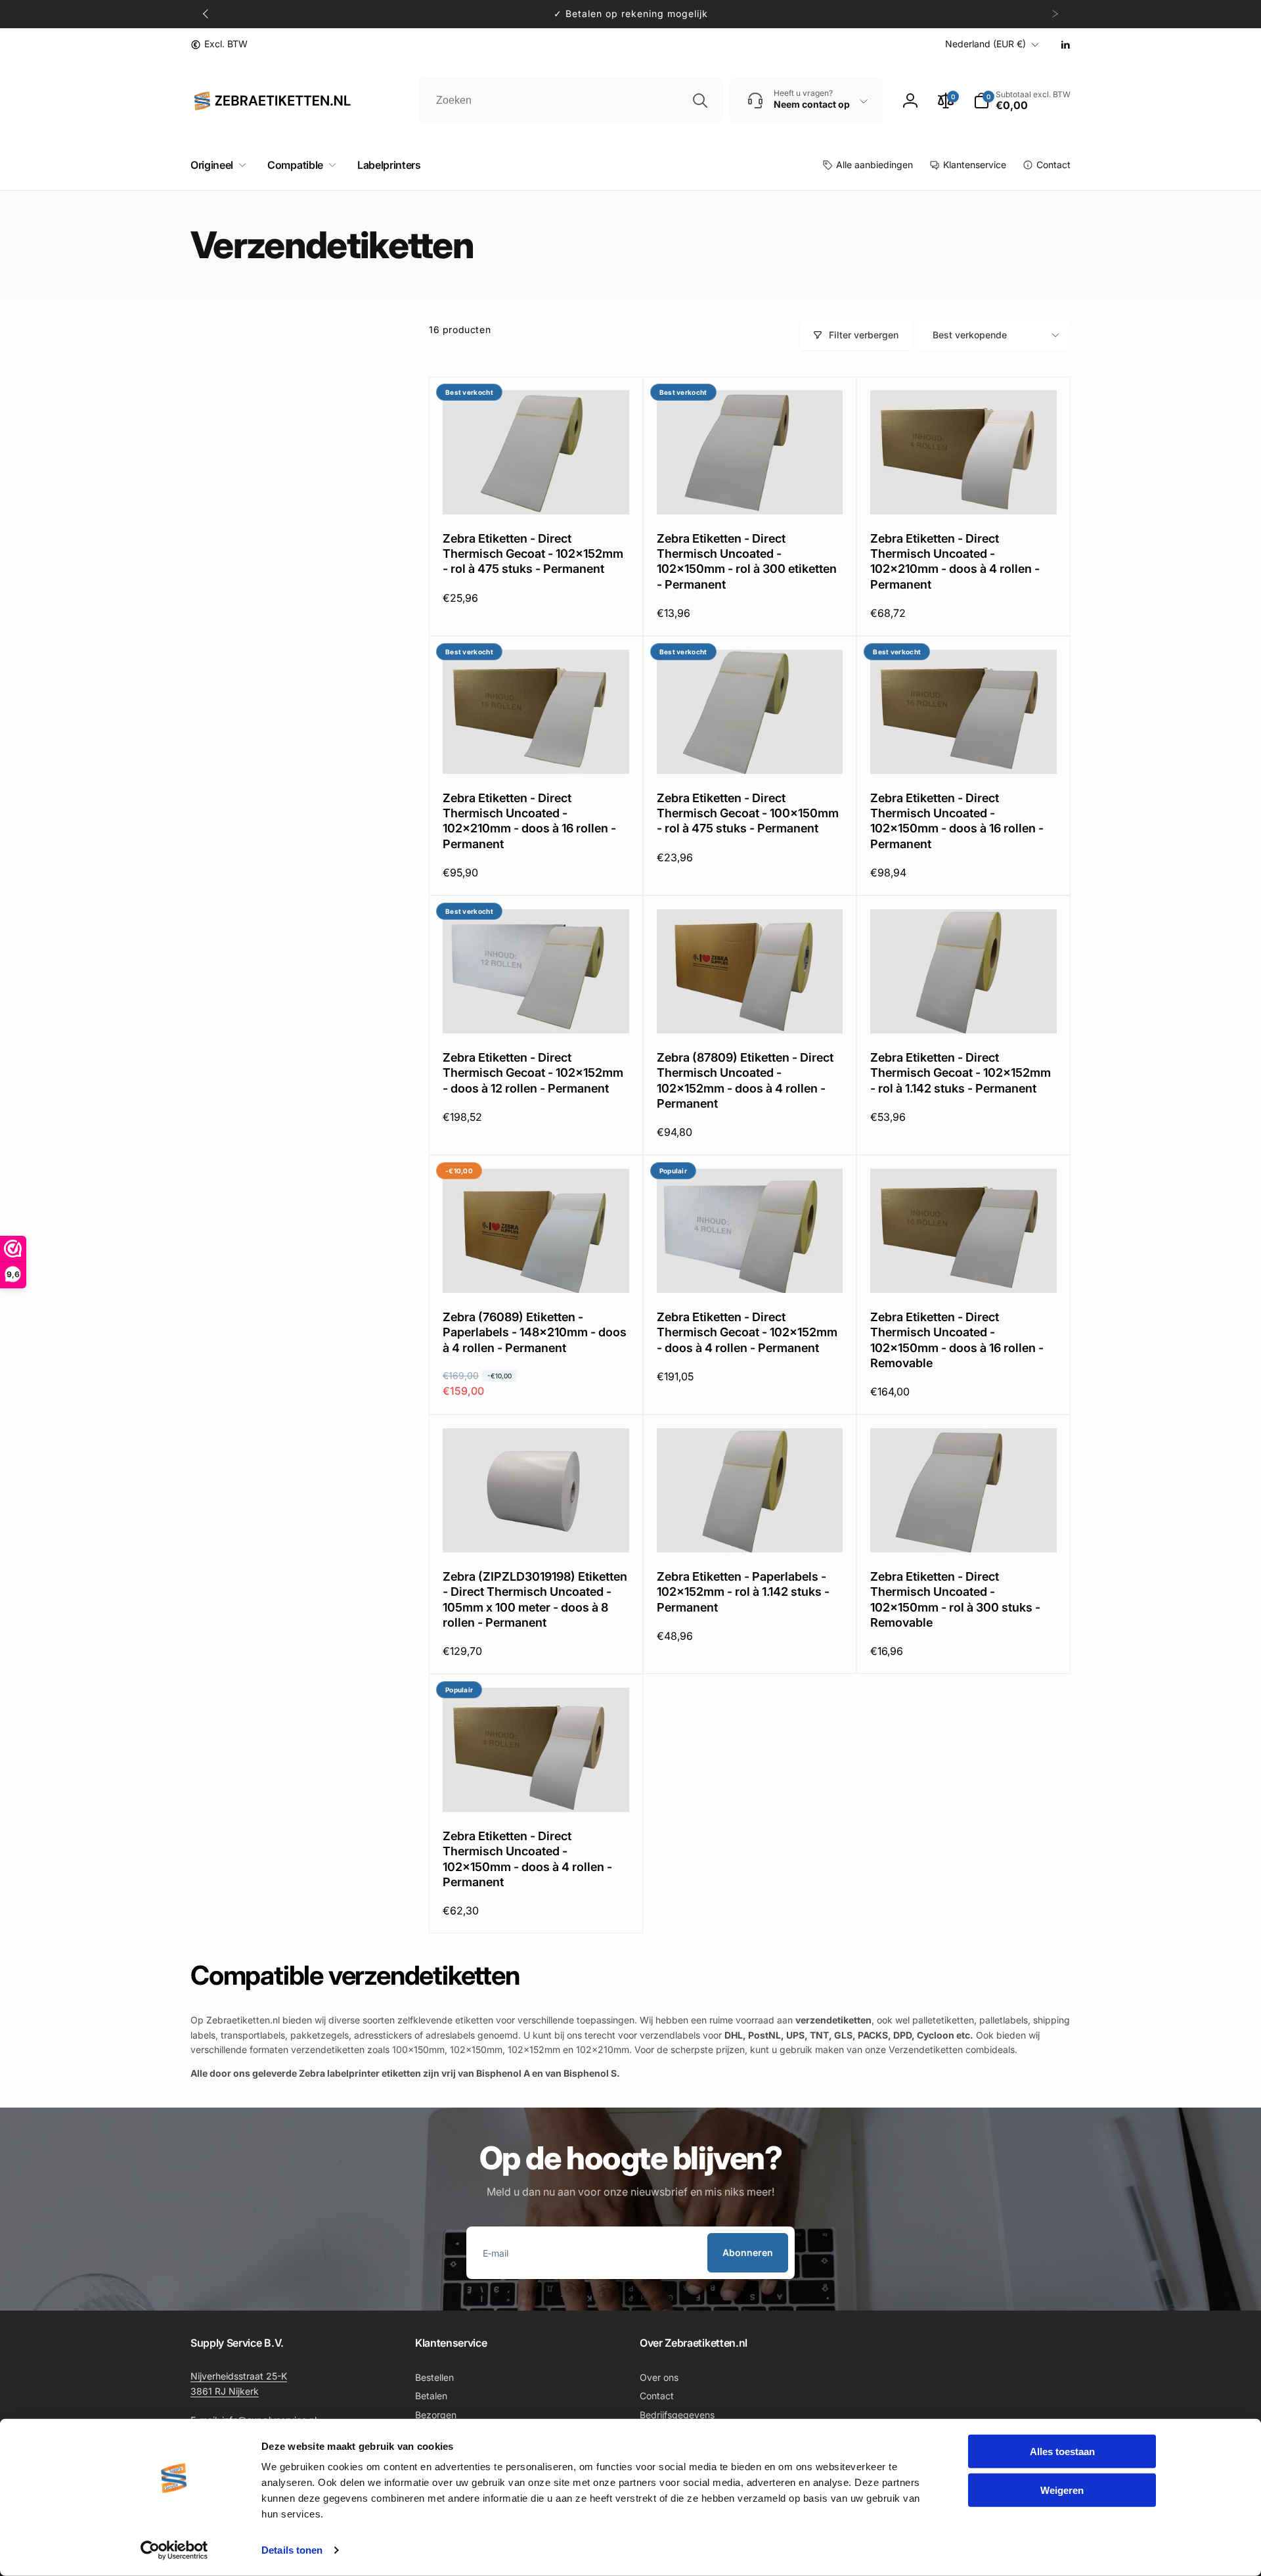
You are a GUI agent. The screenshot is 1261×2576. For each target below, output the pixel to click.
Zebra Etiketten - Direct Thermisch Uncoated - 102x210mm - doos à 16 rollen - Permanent (529, 821)
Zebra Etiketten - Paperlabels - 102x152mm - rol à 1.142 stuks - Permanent (743, 1592)
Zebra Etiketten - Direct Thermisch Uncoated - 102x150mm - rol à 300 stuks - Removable (955, 1599)
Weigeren (1062, 2490)
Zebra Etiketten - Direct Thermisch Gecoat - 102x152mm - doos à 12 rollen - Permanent (533, 1073)
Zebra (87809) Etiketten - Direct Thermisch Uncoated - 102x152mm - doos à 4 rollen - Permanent (745, 1080)
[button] (216, 165)
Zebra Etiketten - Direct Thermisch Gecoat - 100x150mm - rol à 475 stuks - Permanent (748, 813)
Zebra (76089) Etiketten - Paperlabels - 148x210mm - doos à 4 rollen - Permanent (535, 1332)
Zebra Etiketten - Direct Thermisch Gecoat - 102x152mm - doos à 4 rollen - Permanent (747, 1332)
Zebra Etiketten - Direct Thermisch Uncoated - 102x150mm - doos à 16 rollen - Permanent (957, 821)
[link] (219, 44)
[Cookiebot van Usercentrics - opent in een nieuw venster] (174, 2550)
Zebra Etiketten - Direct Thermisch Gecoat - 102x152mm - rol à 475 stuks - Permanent (533, 554)
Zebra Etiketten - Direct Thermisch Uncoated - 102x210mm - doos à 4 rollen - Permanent (955, 561)
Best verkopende (970, 335)
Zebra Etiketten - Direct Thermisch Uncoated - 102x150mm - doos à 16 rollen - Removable (957, 1340)
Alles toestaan (1062, 2452)
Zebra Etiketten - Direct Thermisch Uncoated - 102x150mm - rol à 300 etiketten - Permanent (747, 561)
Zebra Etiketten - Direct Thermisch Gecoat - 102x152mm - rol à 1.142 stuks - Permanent (961, 1073)
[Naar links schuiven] (206, 14)
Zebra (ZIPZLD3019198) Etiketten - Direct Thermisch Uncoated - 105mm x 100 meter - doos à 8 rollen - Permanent (535, 1599)
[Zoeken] (700, 101)
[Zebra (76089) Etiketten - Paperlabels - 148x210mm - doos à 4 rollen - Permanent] (537, 1269)
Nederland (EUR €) (985, 44)
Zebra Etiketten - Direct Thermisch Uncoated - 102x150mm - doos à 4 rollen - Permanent (527, 1859)
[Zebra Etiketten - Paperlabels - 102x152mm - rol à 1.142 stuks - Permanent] (750, 1528)
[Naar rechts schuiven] (1055, 14)
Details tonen (292, 2550)
